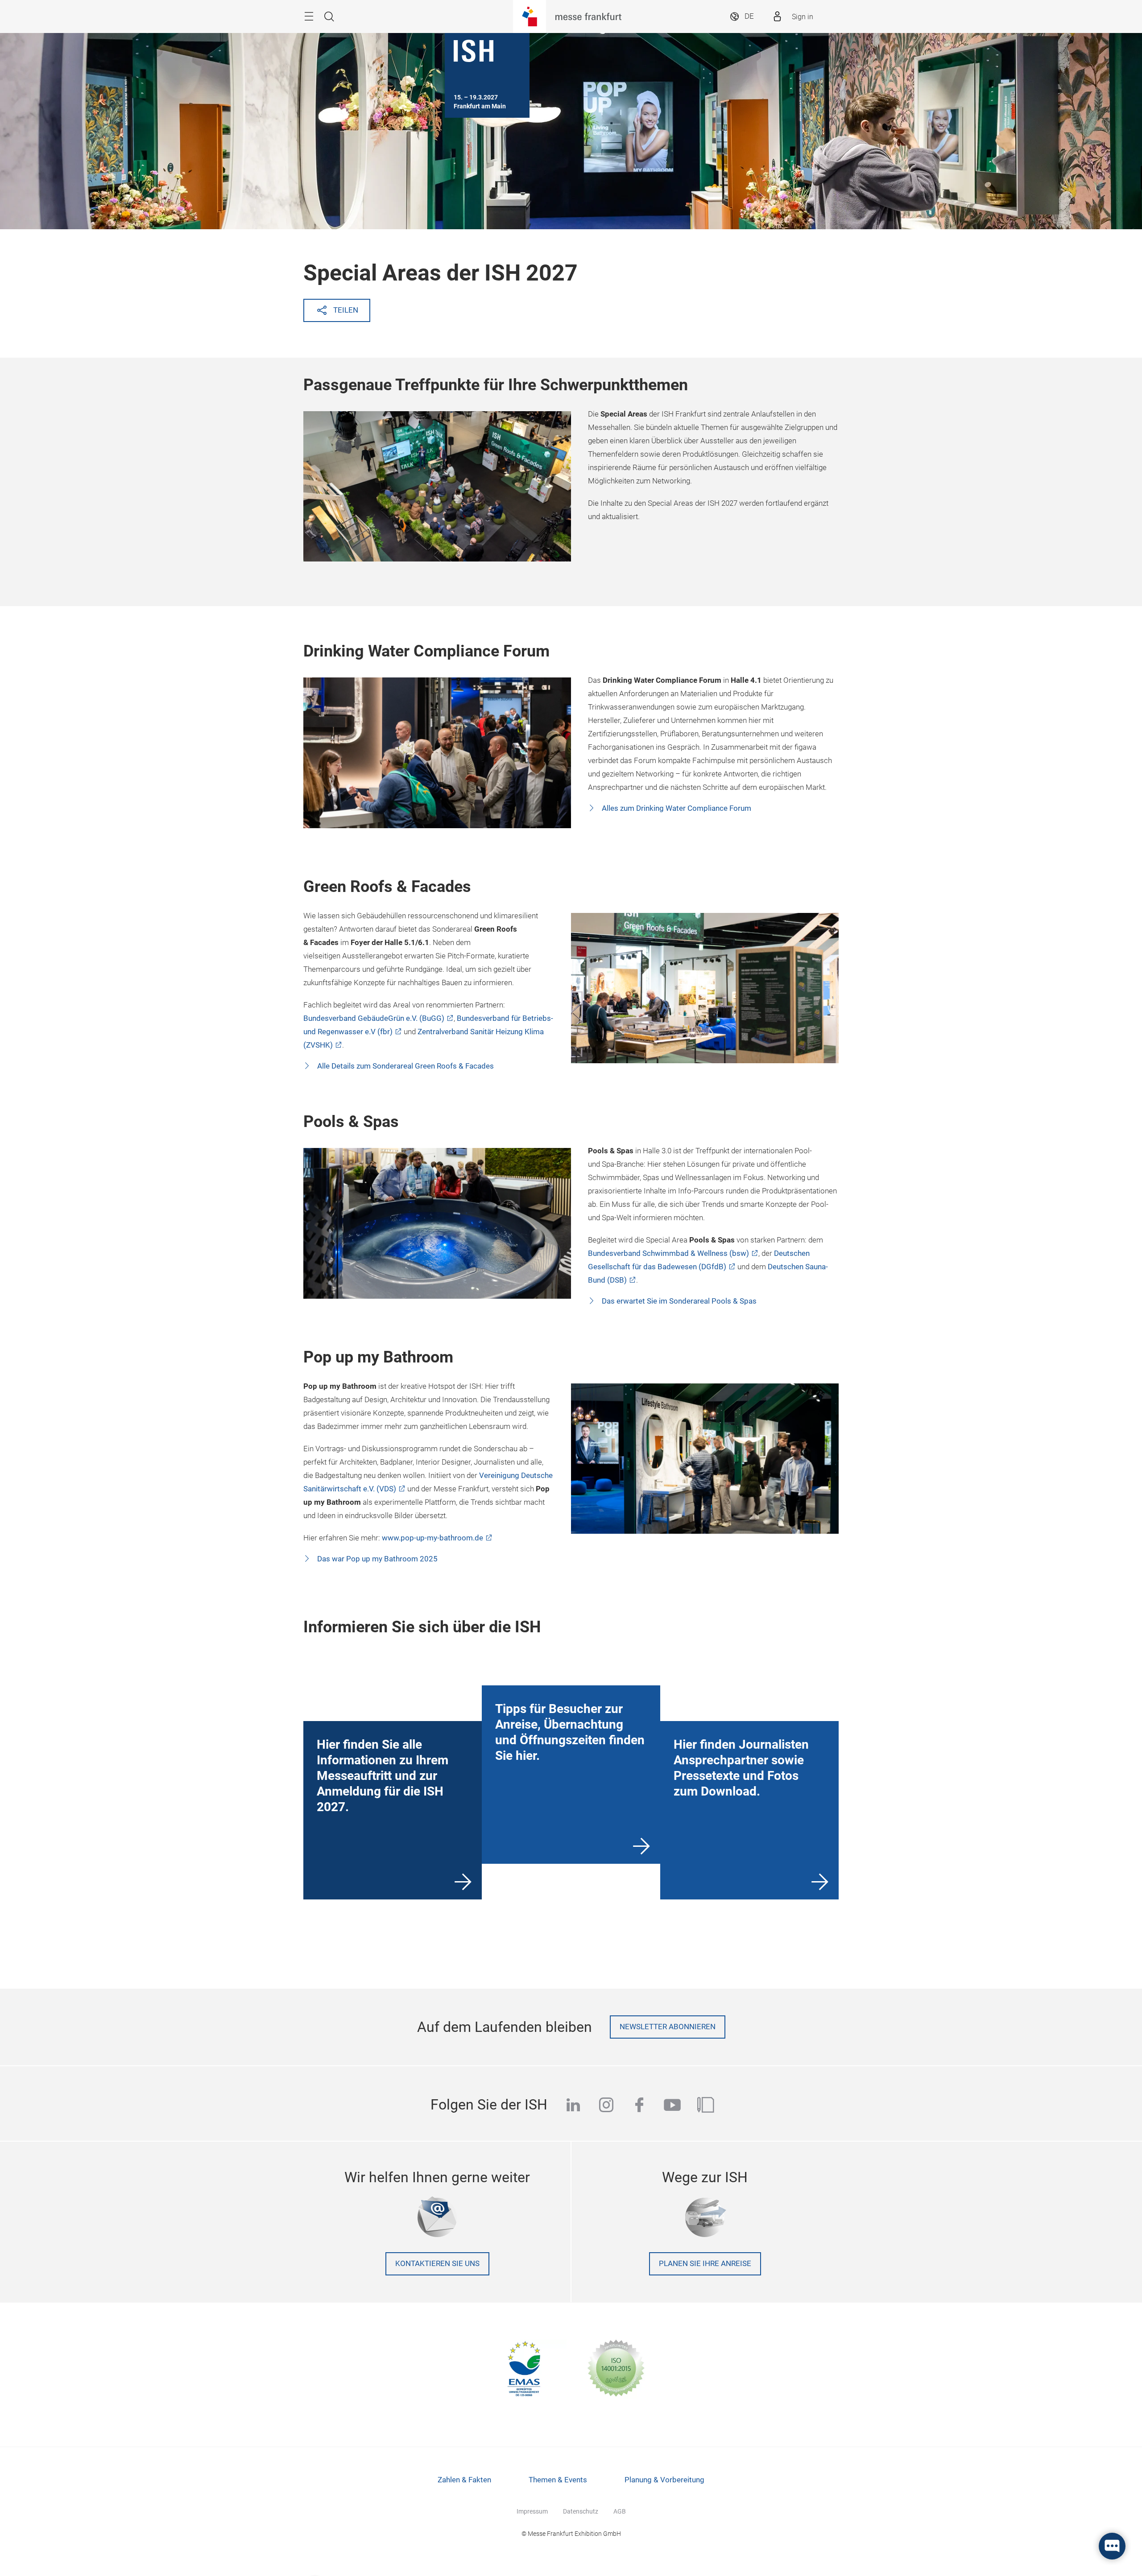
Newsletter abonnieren (668, 2027)
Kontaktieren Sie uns (437, 2264)
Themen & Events (558, 2480)
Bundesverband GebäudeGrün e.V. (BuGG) (374, 1018)
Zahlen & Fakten (464, 2480)
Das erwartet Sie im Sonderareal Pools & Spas (678, 1301)
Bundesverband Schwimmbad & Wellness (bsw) (668, 1253)
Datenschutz (581, 2511)
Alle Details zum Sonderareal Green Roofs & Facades (405, 1066)
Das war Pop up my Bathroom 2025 (377, 1559)
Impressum (532, 2511)
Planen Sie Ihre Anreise (705, 2264)
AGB (620, 2511)
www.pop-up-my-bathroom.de (432, 1538)
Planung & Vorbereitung (664, 2480)
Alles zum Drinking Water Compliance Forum (676, 808)
